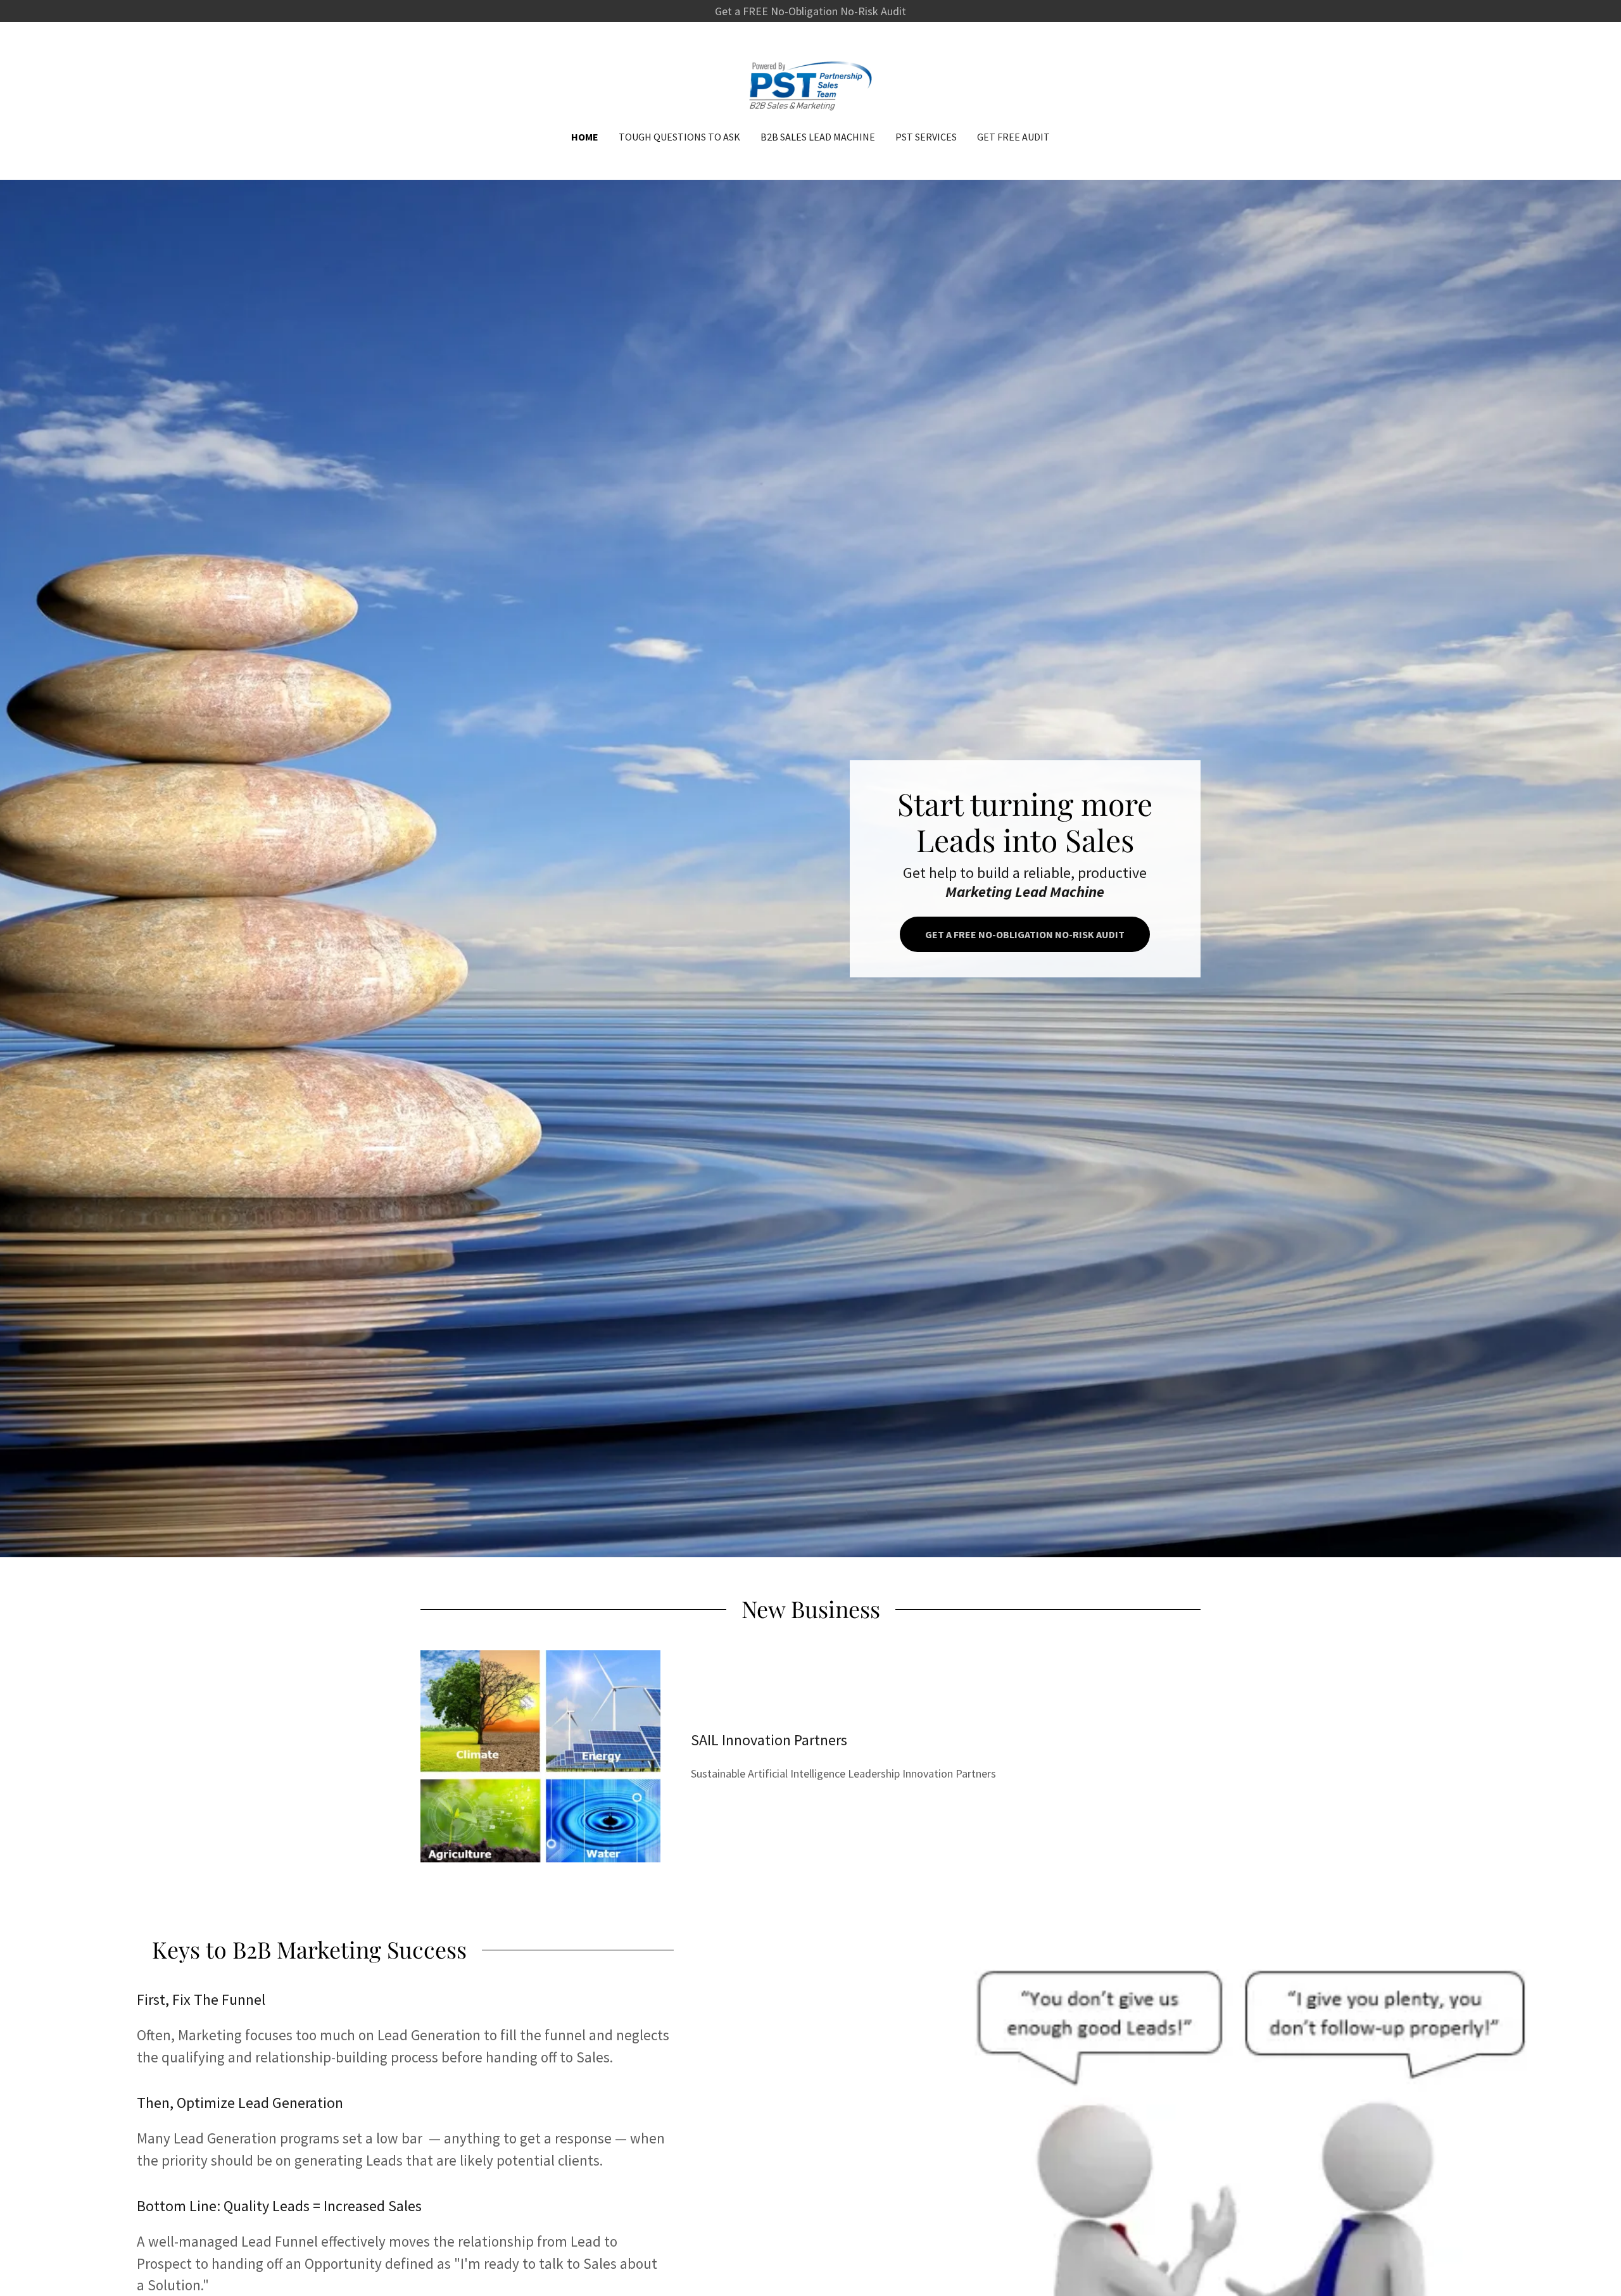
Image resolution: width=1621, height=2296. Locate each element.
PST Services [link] (926, 137)
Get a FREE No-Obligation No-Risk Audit (1025, 934)
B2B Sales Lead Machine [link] (818, 137)
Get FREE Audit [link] (1013, 137)
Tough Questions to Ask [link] (679, 137)
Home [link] (585, 137)
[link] (810, 85)
